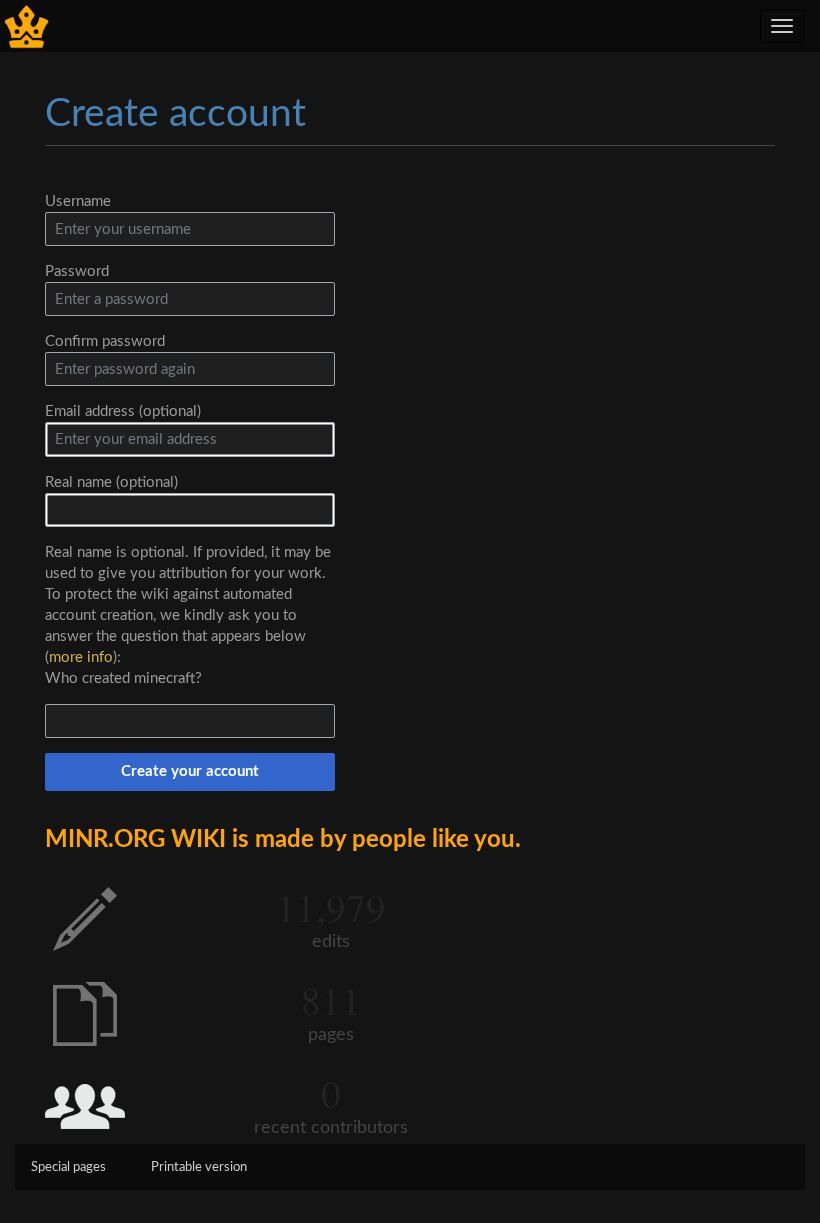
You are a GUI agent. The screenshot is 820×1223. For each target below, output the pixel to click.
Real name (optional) (111, 482)
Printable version (199, 1167)
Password (77, 271)
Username (78, 201)
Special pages (68, 1167)
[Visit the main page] (26, 25)
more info (81, 657)
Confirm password (105, 341)
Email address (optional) (123, 411)
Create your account (190, 771)
